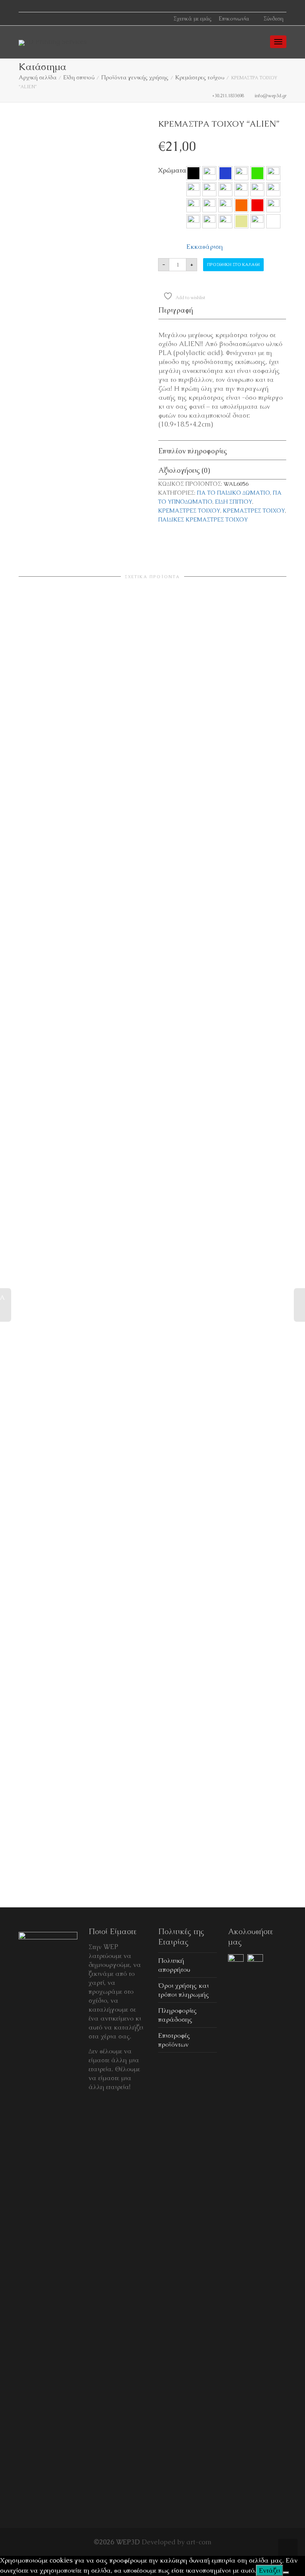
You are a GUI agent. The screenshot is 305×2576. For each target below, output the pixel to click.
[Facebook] (25, 6)
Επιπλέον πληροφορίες (193, 451)
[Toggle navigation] (278, 42)
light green (257, 173)
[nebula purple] (273, 189)
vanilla (241, 221)
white (273, 221)
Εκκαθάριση (205, 246)
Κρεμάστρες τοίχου (200, 77)
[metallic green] (225, 189)
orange (241, 205)
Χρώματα (172, 170)
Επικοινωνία (234, 18)
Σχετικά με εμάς (192, 18)
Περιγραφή (176, 310)
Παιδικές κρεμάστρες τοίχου (203, 520)
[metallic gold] (209, 189)
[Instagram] (38, 6)
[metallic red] (241, 189)
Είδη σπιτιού (79, 77)
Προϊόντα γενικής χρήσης (135, 77)
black (193, 173)
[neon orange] (193, 205)
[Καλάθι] (259, 41)
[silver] (225, 221)
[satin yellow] (209, 221)
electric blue (225, 173)
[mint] (257, 189)
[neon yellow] (225, 205)
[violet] (257, 221)
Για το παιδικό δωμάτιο (233, 493)
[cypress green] (209, 173)
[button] (193, 173)
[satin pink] (193, 221)
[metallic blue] (193, 189)
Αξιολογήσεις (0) (184, 470)
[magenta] (273, 173)
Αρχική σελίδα (38, 77)
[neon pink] (209, 205)
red (257, 205)
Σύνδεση (273, 18)
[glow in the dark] (241, 173)
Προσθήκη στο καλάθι (233, 264)
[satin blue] (273, 205)
